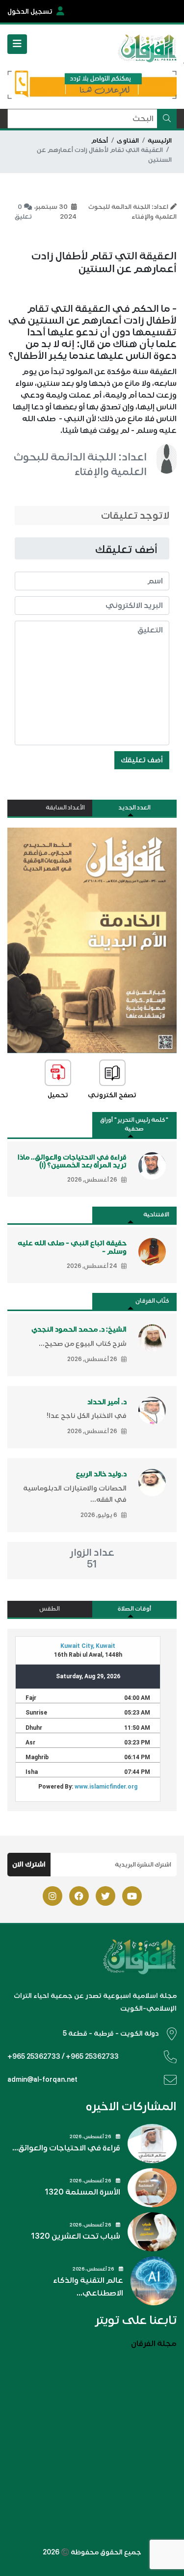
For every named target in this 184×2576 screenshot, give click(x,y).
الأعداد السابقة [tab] (65, 808)
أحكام (100, 141)
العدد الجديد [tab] (134, 808)
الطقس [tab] (50, 1609)
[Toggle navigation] (17, 44)
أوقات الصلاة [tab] (134, 1609)
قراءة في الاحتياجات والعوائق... (66, 2148)
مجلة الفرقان (154, 2344)
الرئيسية (160, 141)
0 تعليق (23, 212)
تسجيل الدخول (30, 12)
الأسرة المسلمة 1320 (82, 2192)
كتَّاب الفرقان (152, 1301)
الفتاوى (128, 141)
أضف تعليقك (142, 760)
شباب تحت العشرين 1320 (76, 2236)
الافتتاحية (156, 1215)
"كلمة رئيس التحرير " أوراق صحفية (134, 1124)
